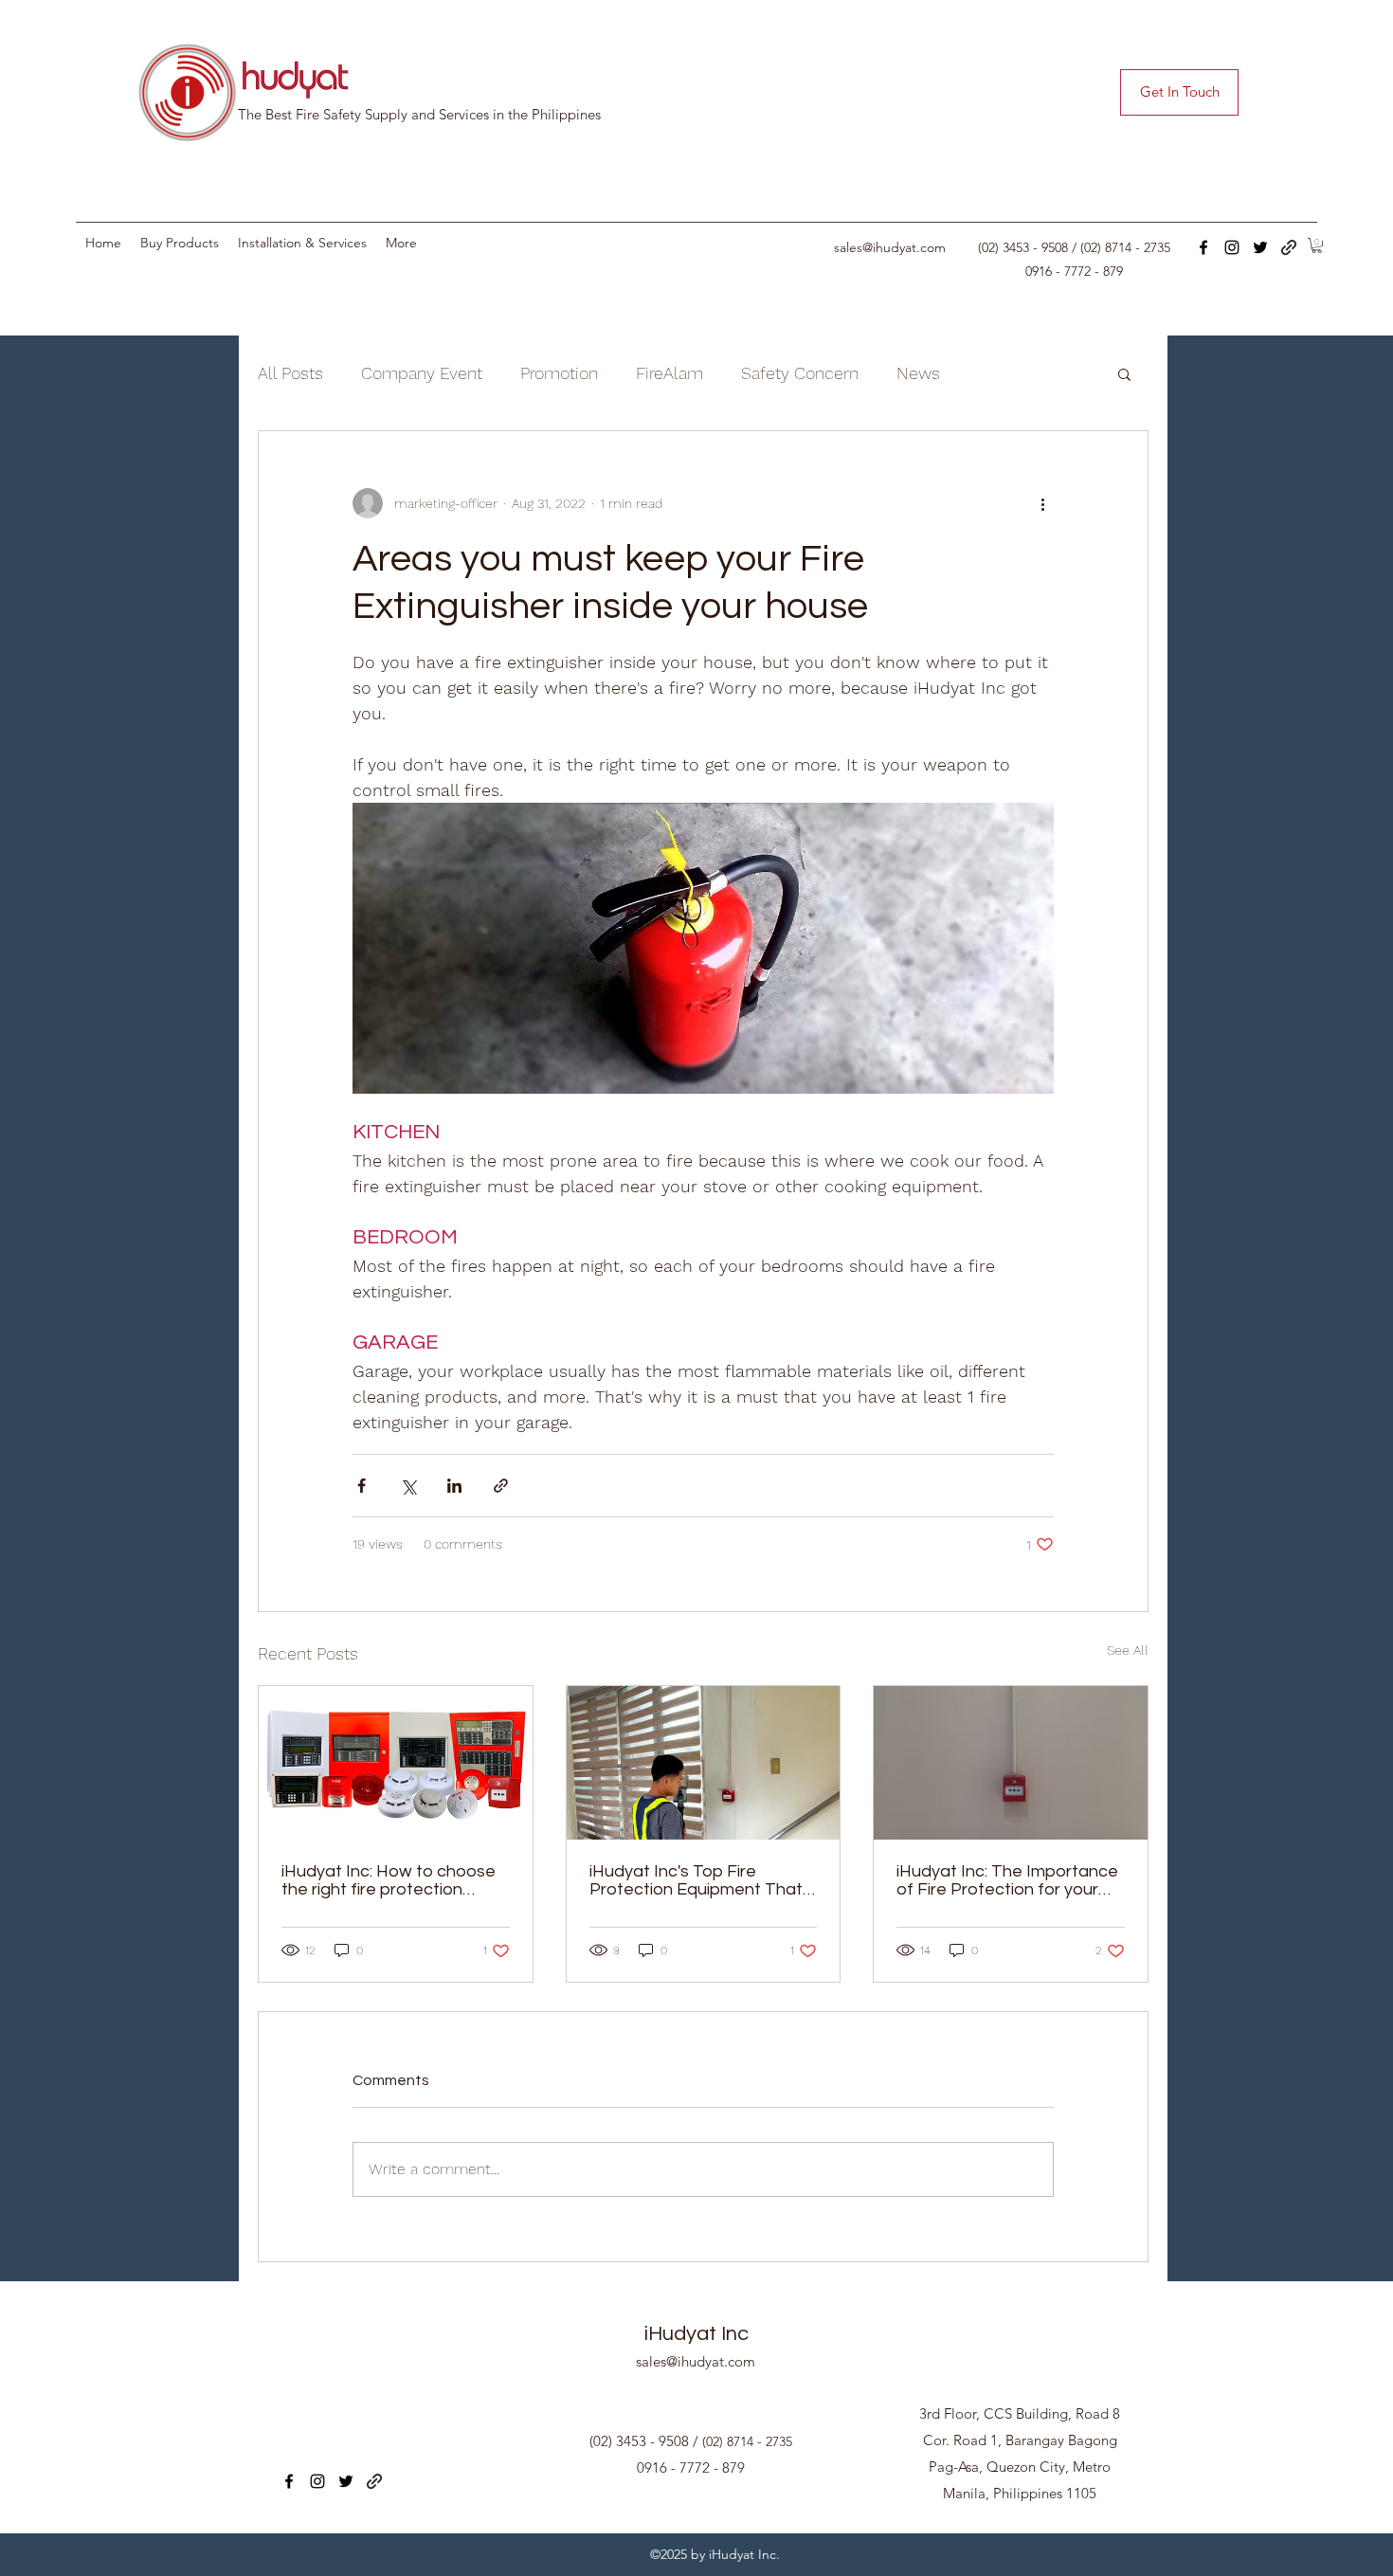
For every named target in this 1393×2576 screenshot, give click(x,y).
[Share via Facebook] (362, 1486)
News (918, 373)
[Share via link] (501, 1486)
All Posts (290, 373)
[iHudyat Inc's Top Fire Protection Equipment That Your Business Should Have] (704, 1763)
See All (1128, 1650)
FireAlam (669, 373)
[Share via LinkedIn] (454, 1486)
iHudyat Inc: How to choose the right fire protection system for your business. (389, 1880)
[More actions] (1042, 503)
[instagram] (1232, 247)
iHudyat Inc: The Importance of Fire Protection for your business (1007, 1880)
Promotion (559, 373)
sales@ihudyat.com (890, 247)
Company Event (422, 373)
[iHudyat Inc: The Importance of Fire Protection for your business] (1011, 1763)
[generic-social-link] (1289, 247)
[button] (1317, 245)
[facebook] (1203, 247)
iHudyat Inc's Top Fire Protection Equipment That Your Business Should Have (696, 1880)
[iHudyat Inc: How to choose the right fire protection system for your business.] (396, 1763)
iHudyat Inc (696, 2334)
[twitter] (1260, 247)
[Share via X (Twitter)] (408, 1486)
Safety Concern (800, 373)
